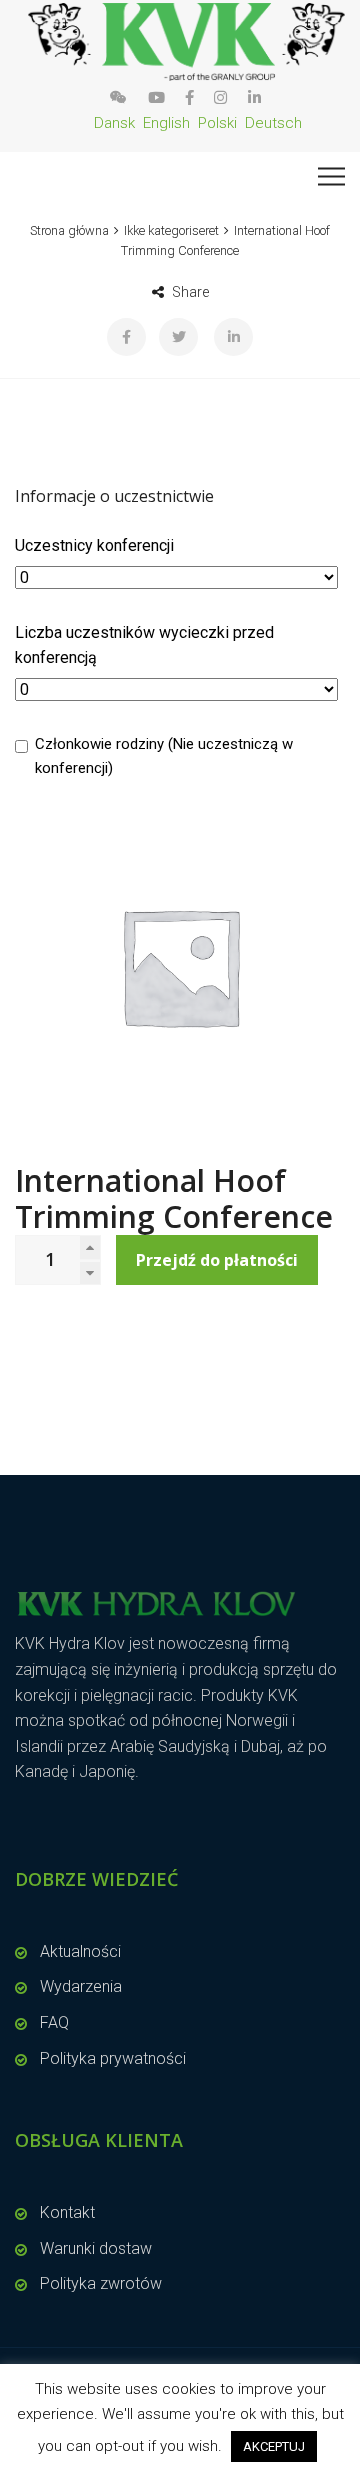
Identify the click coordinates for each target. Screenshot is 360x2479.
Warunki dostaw (96, 2248)
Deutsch (273, 123)
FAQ (54, 2022)
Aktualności (80, 1951)
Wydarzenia (81, 1986)
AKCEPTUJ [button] (274, 2446)
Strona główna (69, 230)
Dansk (114, 123)
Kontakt (67, 2212)
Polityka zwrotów (101, 2283)
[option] (180, 966)
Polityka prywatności (113, 2058)
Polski (217, 123)
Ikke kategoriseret (171, 230)
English (166, 123)
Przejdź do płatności (217, 1260)
